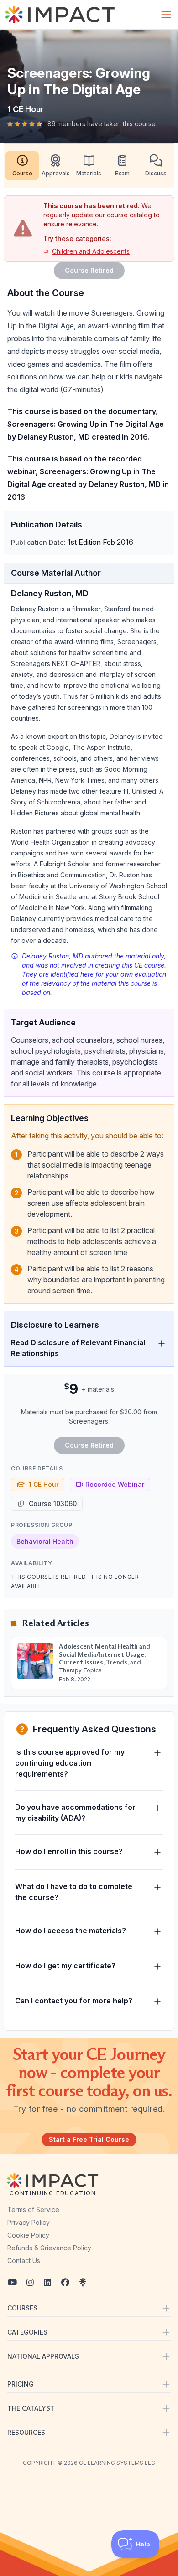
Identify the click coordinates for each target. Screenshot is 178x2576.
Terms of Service (33, 2210)
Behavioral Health (45, 1541)
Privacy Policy (29, 2222)
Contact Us (24, 2261)
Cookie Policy (28, 2235)
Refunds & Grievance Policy (49, 2248)
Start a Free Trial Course (89, 2139)
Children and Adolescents (91, 251)
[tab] (22, 166)
